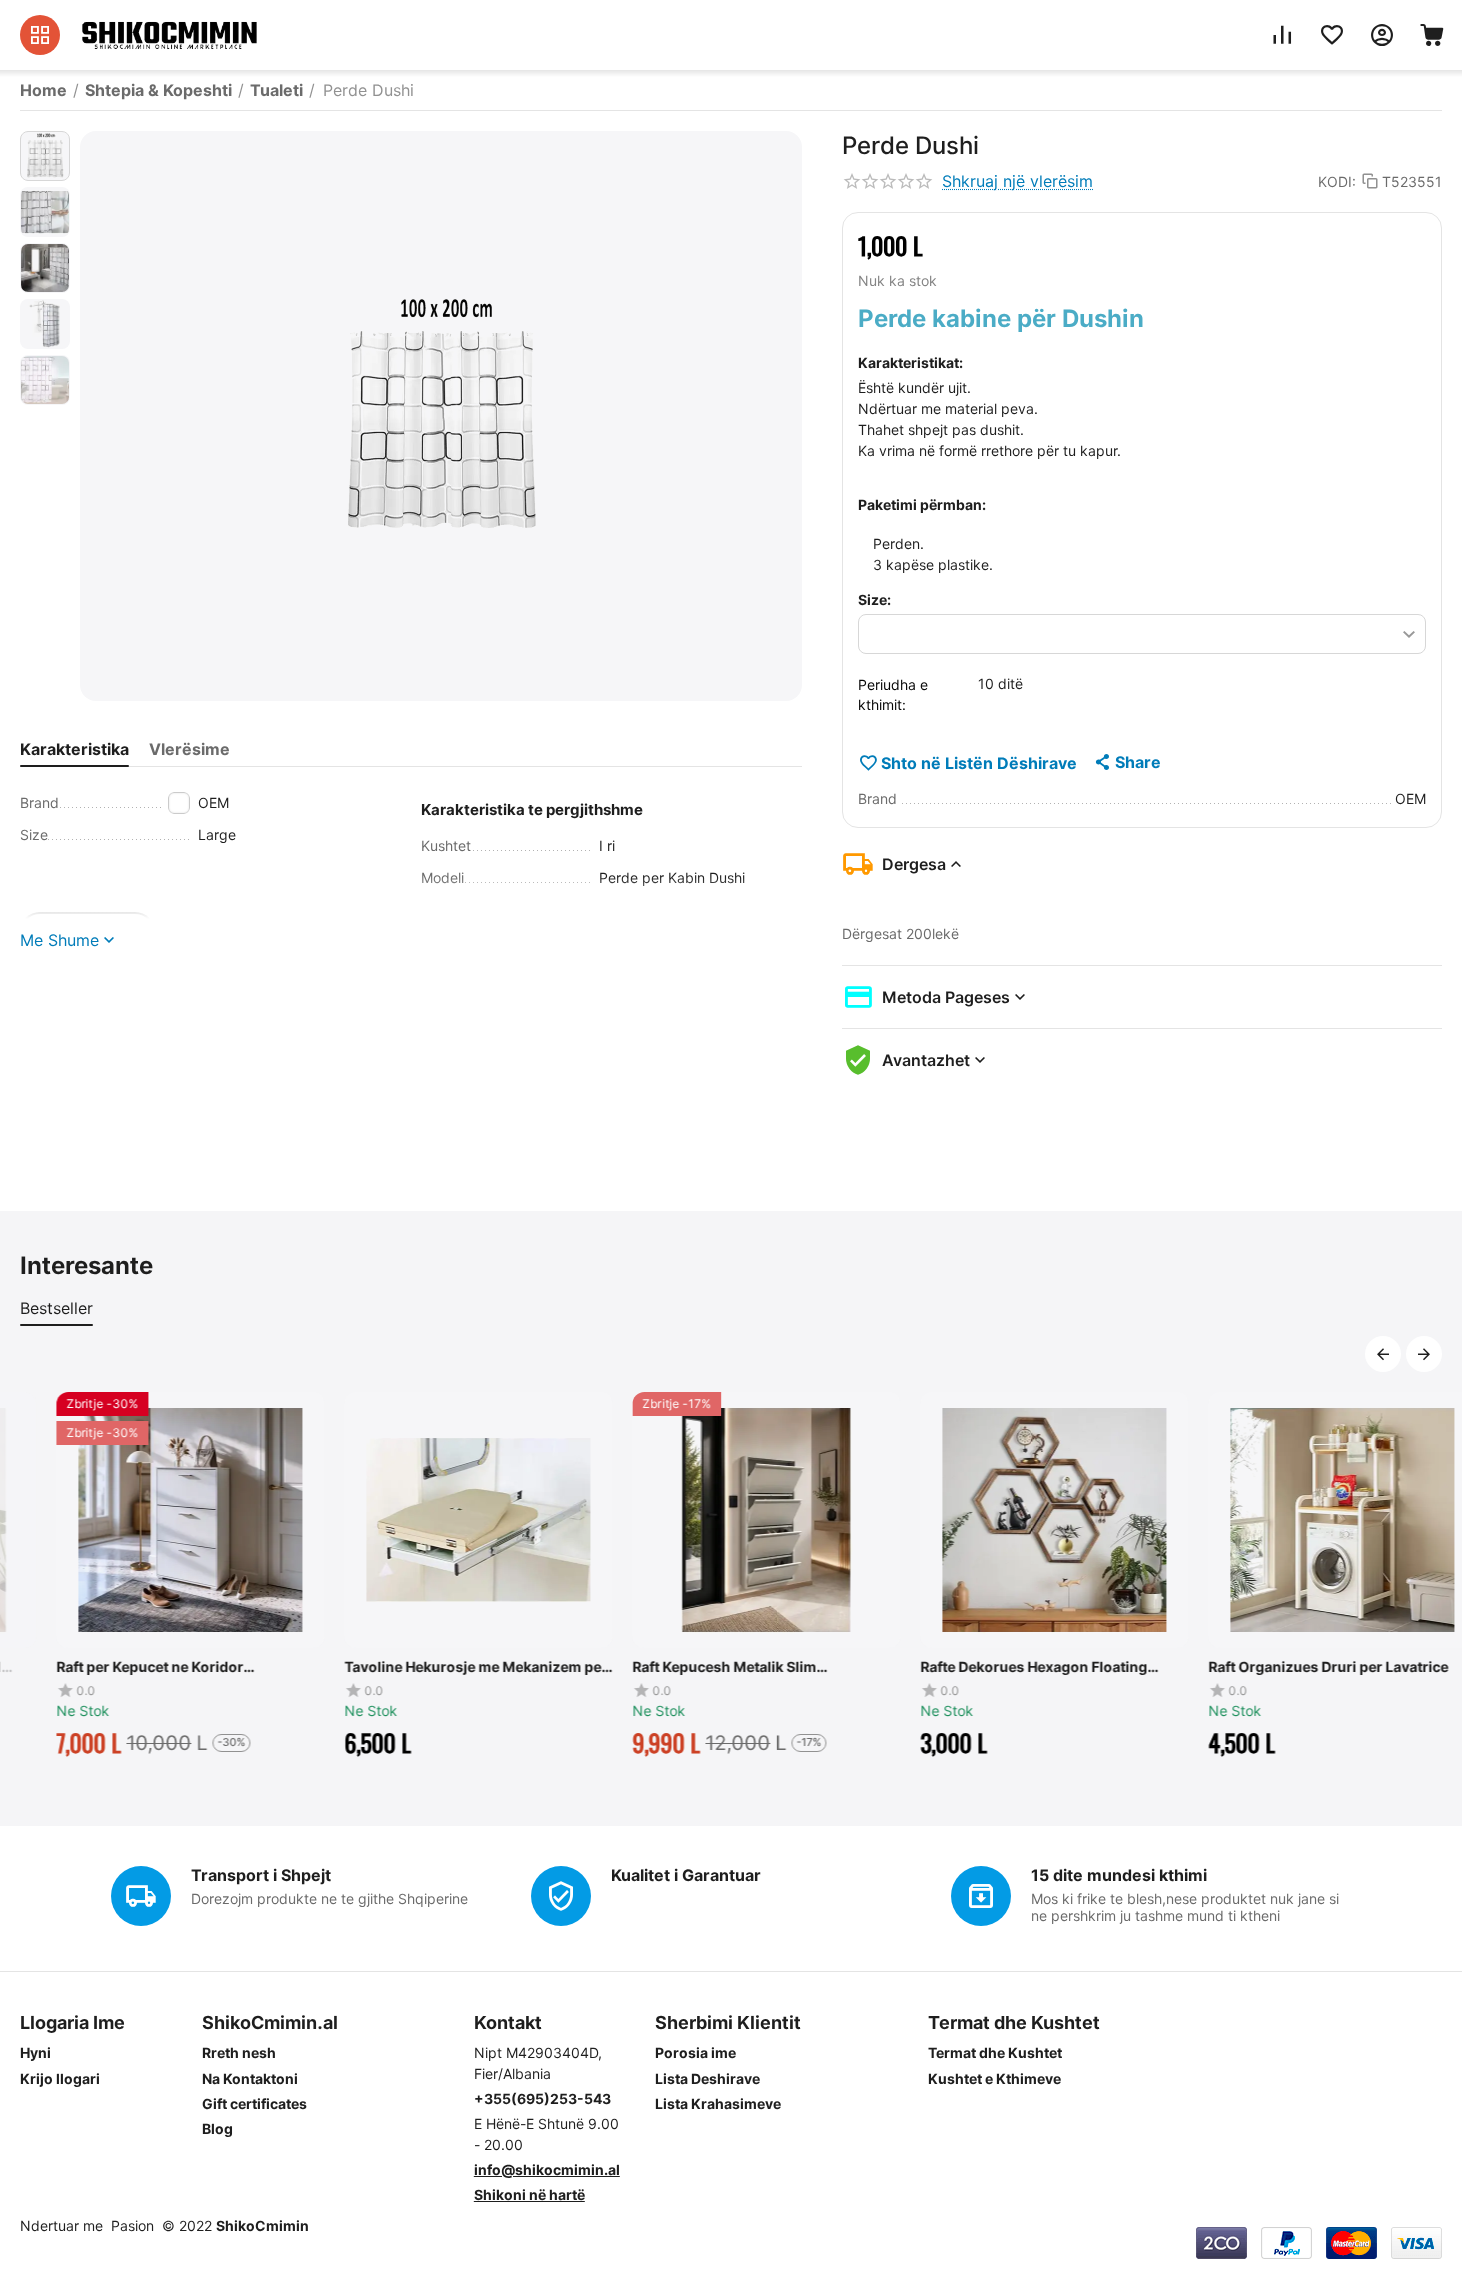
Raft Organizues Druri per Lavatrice (1292, 1666)
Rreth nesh (239, 2052)
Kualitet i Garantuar (686, 1875)
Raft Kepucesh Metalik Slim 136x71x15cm (688, 1666)
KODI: (1337, 181)
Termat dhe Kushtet (995, 2052)
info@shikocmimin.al (547, 2169)
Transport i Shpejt (261, 1875)
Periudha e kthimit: (893, 694)
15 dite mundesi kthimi (1119, 1875)
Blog (217, 2128)
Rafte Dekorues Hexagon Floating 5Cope (997, 1666)
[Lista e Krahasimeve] (1282, 35)
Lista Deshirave (707, 2078)
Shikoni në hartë (529, 2194)
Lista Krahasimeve (718, 2103)
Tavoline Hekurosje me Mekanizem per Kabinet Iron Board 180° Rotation (439, 1666)
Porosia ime (695, 2052)
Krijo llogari (60, 2078)
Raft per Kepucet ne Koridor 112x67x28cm (113, 1666)
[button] (1126, 762)
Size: (874, 599)
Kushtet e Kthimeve (994, 2078)
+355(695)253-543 (542, 2098)
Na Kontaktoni (250, 2078)
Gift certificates (254, 2103)
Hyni (35, 2052)
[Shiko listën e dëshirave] (1332, 35)
